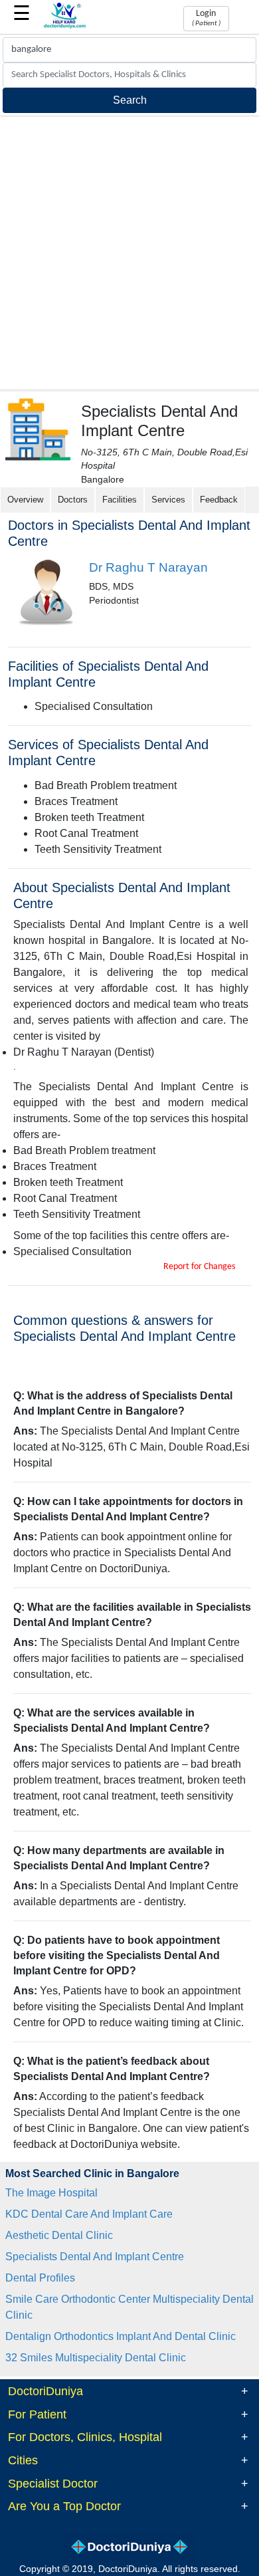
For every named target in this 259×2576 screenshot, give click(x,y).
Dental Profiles (40, 2278)
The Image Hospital (51, 2193)
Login (206, 18)
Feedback (219, 500)
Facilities (120, 500)
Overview (25, 500)
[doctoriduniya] (65, 26)
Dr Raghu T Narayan (148, 567)
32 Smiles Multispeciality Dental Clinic (96, 2358)
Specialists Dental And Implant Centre (95, 2257)
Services (168, 500)
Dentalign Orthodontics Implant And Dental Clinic (121, 2336)
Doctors (73, 500)
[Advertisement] (129, 253)
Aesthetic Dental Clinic (59, 2235)
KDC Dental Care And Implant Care (89, 2214)
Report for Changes (199, 1267)
